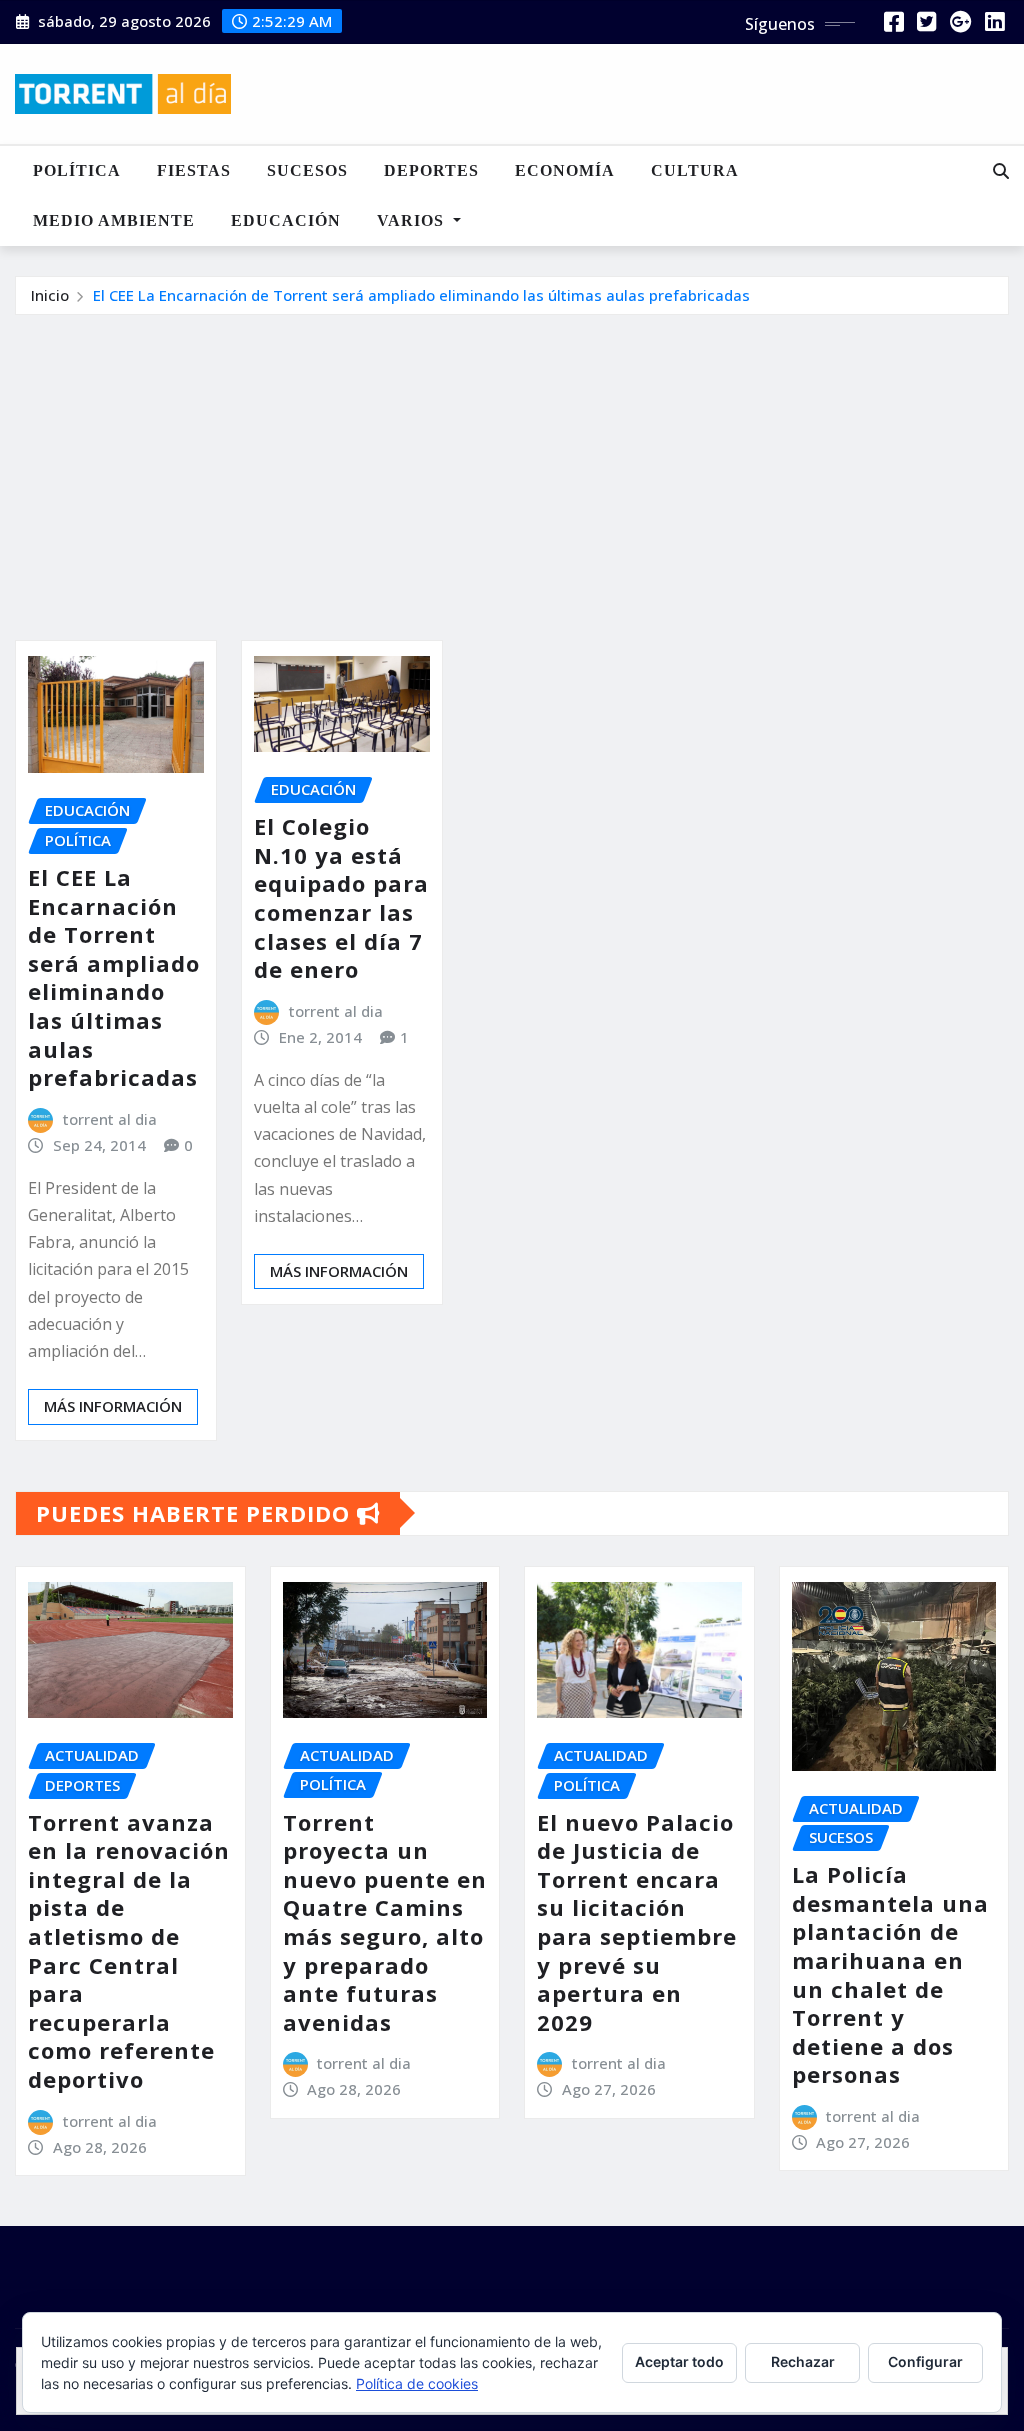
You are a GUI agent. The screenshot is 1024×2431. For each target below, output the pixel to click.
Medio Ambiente (114, 220)
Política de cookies (417, 2383)
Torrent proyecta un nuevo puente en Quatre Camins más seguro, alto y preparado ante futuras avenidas (385, 1922)
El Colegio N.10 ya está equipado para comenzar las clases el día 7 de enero (341, 897)
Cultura (695, 170)
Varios (413, 220)
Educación (286, 220)
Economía (565, 170)
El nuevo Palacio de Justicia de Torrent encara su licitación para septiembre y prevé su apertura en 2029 (637, 1922)
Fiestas (194, 170)
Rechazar (803, 2361)
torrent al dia (110, 1119)
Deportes (431, 170)
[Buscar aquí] (1001, 171)
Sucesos (307, 170)
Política (77, 170)
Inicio (50, 295)
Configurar (925, 2361)
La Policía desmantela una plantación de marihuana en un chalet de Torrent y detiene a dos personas (890, 1974)
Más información (113, 1406)
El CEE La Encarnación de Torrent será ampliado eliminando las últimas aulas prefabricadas (421, 295)
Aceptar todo (679, 2361)
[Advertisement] (520, 466)
